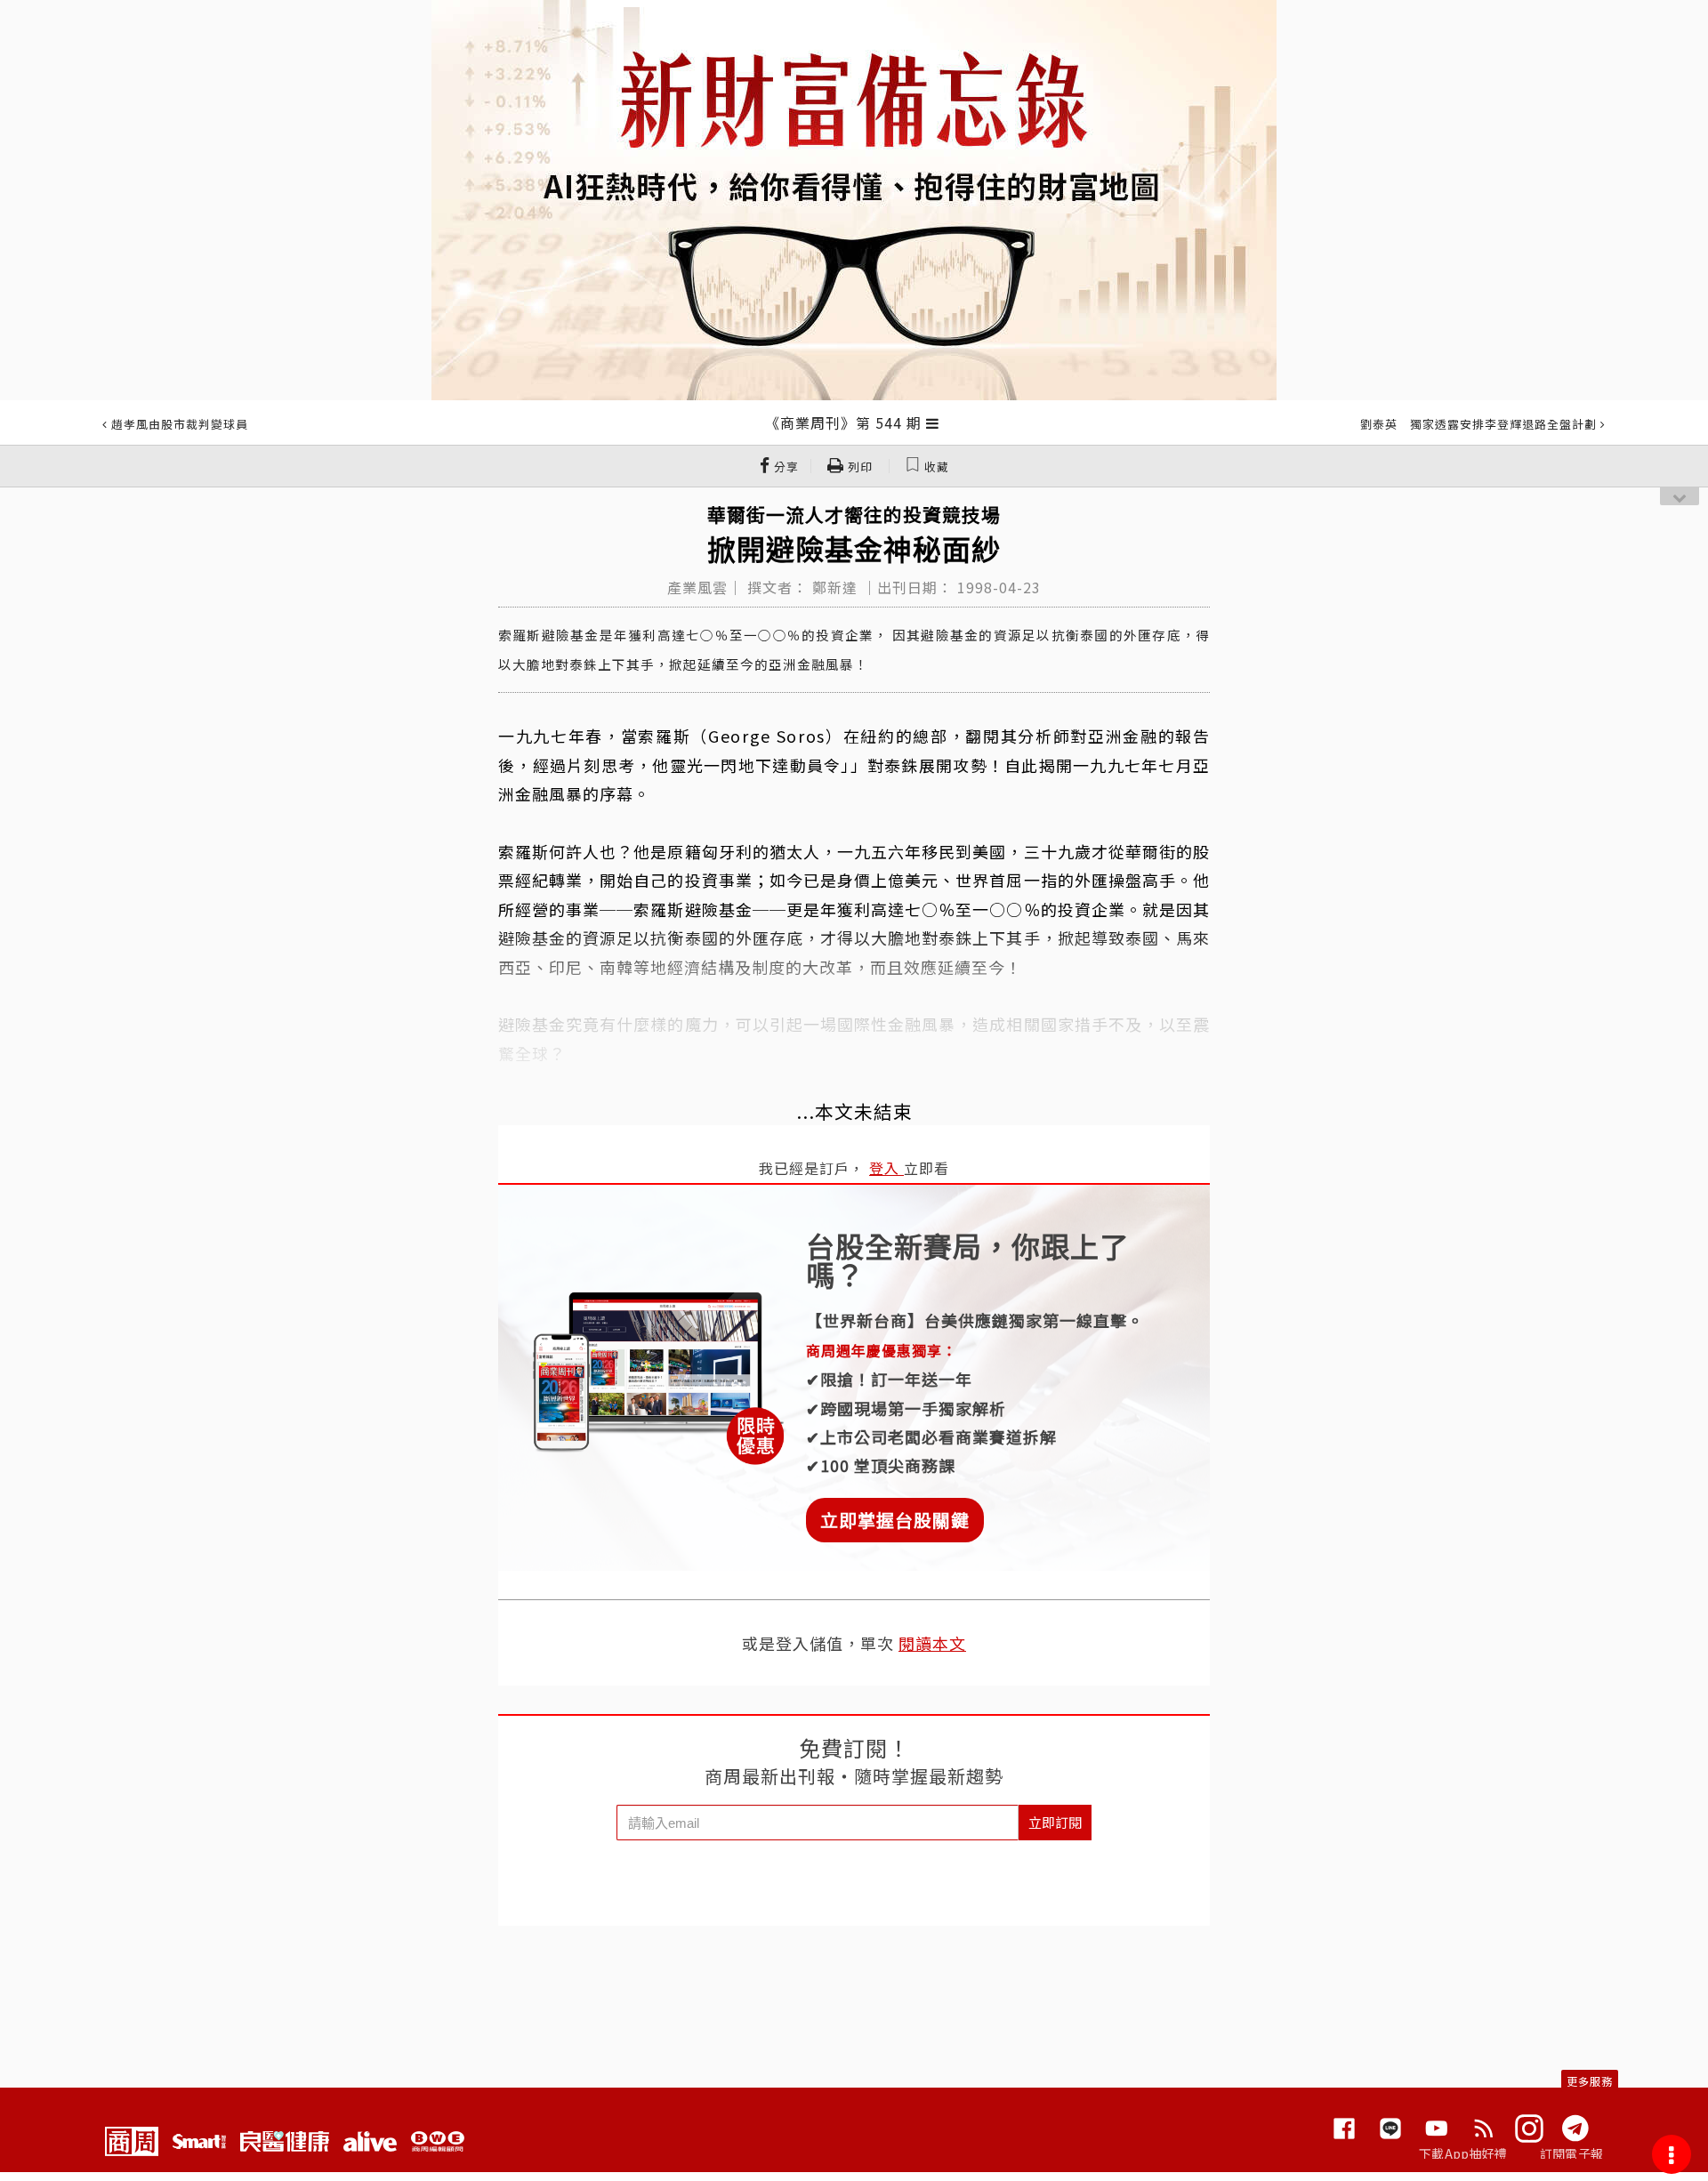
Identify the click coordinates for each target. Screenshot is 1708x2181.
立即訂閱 (1055, 1822)
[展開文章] (933, 423)
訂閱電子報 (1571, 2153)
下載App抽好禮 (1463, 2153)
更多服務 (1590, 2081)
